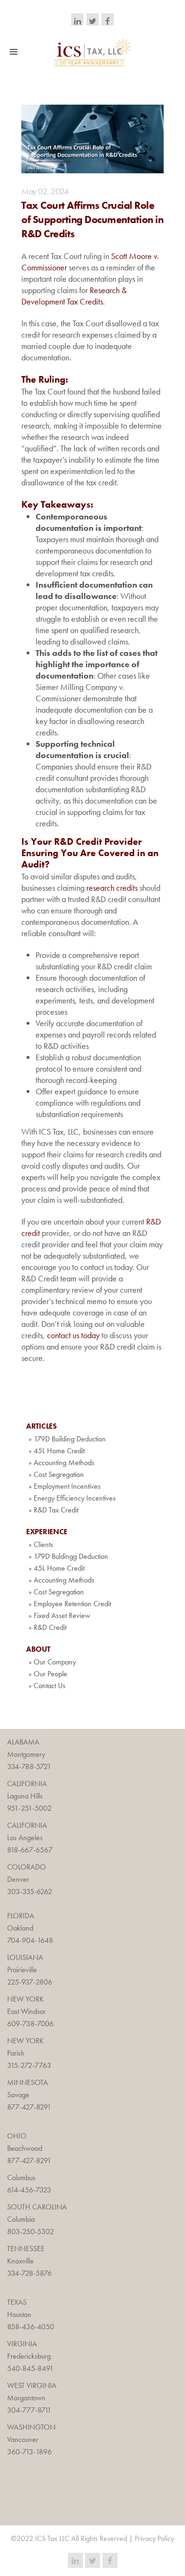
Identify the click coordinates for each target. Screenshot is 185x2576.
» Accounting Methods (61, 1462)
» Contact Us (47, 1686)
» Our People (48, 1674)
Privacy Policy (154, 2538)
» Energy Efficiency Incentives (72, 1498)
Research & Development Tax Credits (74, 296)
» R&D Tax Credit (53, 1510)
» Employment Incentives (65, 1486)
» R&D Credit (47, 1627)
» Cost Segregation (56, 1474)
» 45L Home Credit (56, 1451)
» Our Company (52, 1662)
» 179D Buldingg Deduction (68, 1556)
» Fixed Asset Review (59, 1615)
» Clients (41, 1544)
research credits (112, 888)
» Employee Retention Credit (70, 1604)
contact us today (73, 1335)
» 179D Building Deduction (67, 1439)
